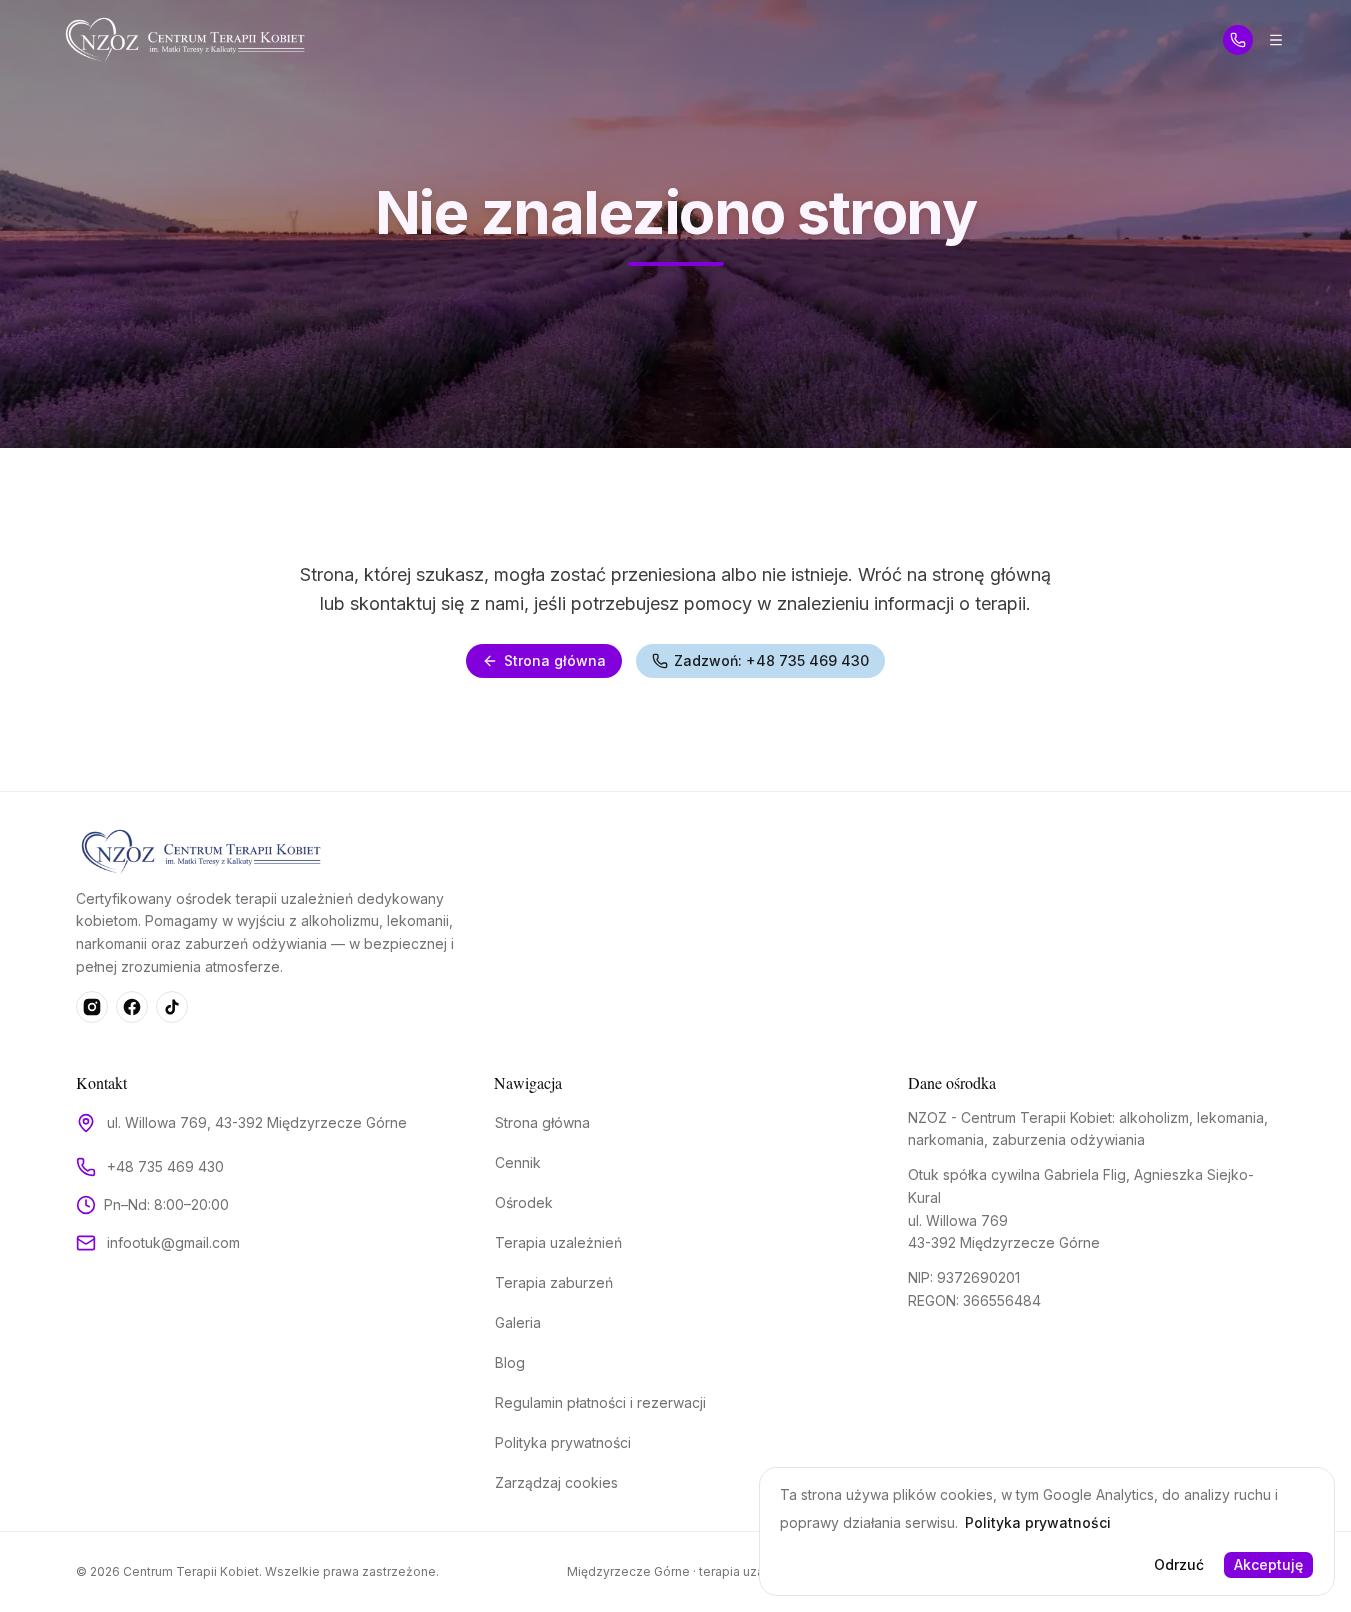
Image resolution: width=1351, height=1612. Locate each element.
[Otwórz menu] (1276, 40)
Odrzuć (1179, 1564)
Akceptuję (1268, 1564)
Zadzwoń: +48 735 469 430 (771, 660)
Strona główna (555, 660)
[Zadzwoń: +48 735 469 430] (1238, 40)
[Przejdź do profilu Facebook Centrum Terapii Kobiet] (132, 1007)
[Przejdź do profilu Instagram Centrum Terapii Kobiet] (92, 1007)
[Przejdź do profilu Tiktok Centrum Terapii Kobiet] (172, 1007)
